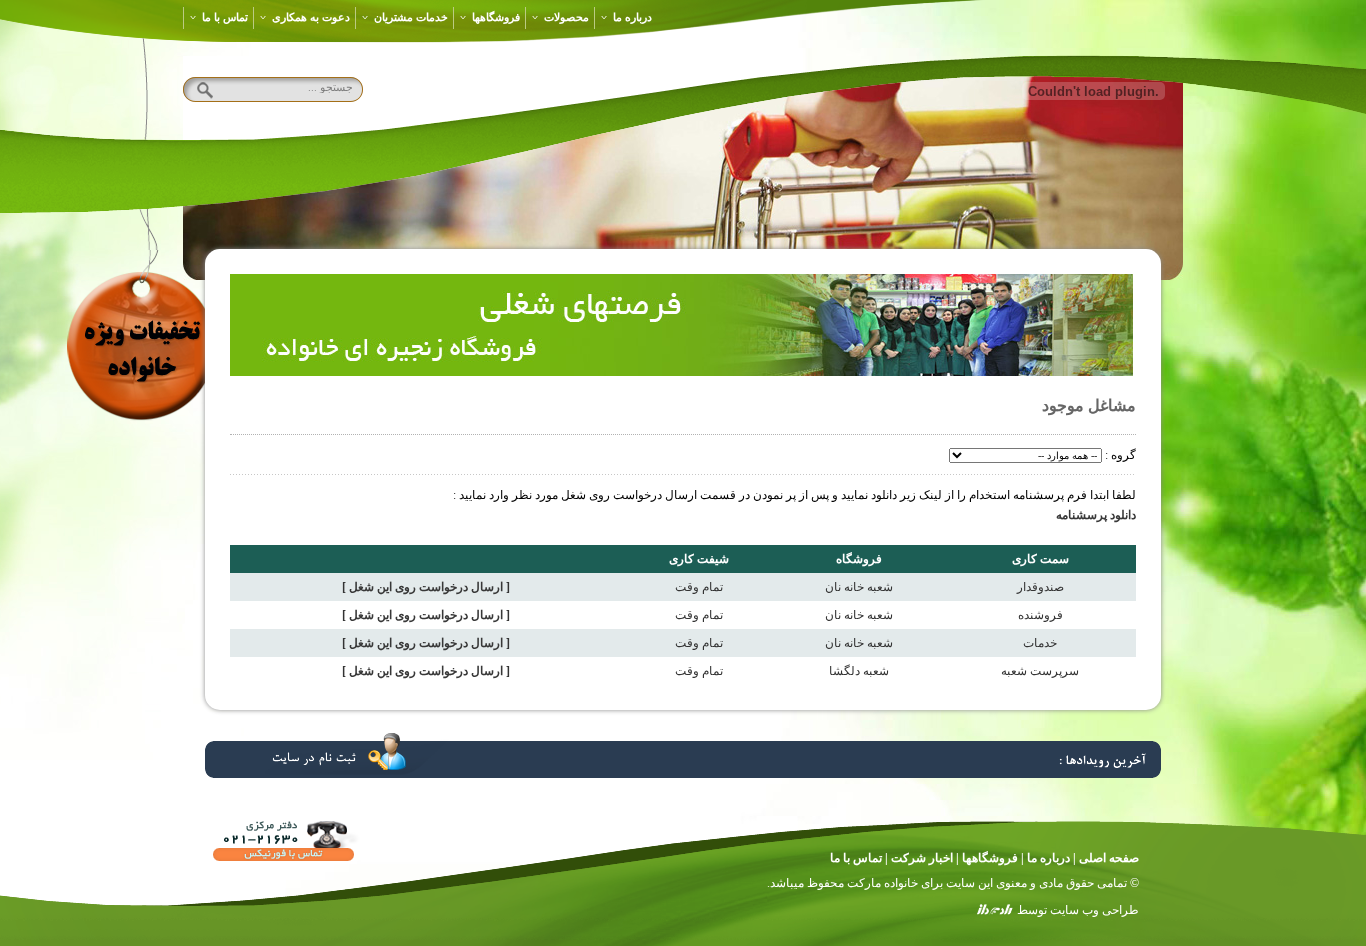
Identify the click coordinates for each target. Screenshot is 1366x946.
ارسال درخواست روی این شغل (426, 587)
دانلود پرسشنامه (1096, 515)
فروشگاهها (496, 17)
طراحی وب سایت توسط (1078, 910)
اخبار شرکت (922, 858)
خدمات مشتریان (411, 17)
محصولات (566, 17)
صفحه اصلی (1109, 858)
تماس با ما (225, 17)
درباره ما (632, 17)
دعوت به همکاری (311, 17)
